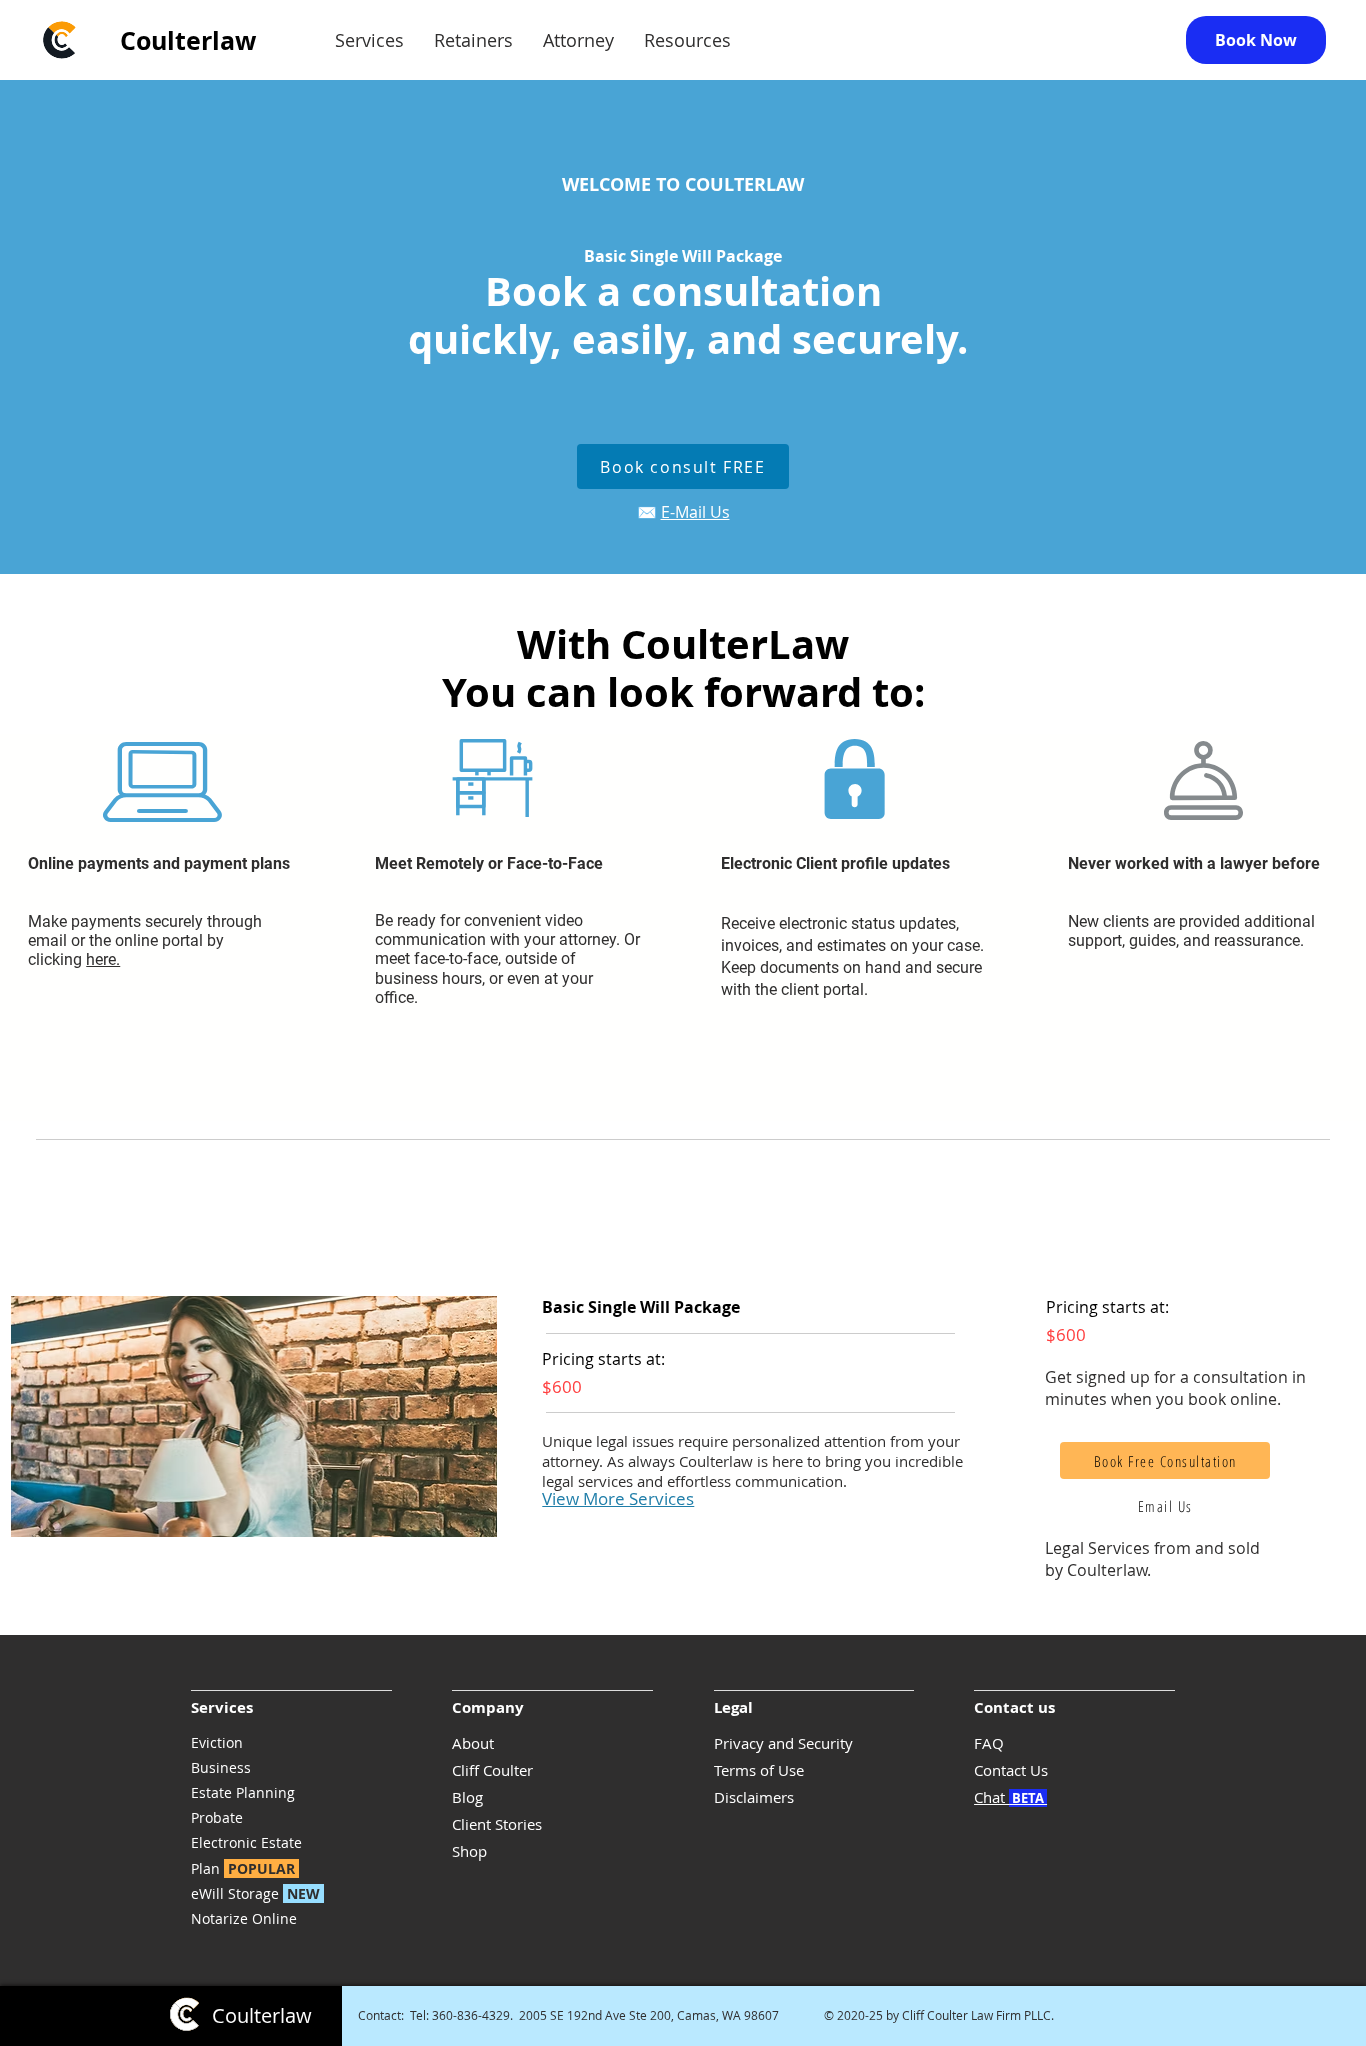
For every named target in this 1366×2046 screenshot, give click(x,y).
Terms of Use (759, 1770)
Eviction (217, 1742)
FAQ (989, 1743)
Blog (467, 1797)
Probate (217, 1817)
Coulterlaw (188, 40)
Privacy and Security (783, 1743)
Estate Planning (243, 1792)
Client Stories (497, 1824)
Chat (1010, 1797)
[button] (369, 40)
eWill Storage (255, 1893)
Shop (469, 1851)
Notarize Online (244, 1918)
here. (103, 959)
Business (221, 1767)
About (473, 1743)
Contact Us (1011, 1770)
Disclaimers (754, 1797)
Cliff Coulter (492, 1770)
